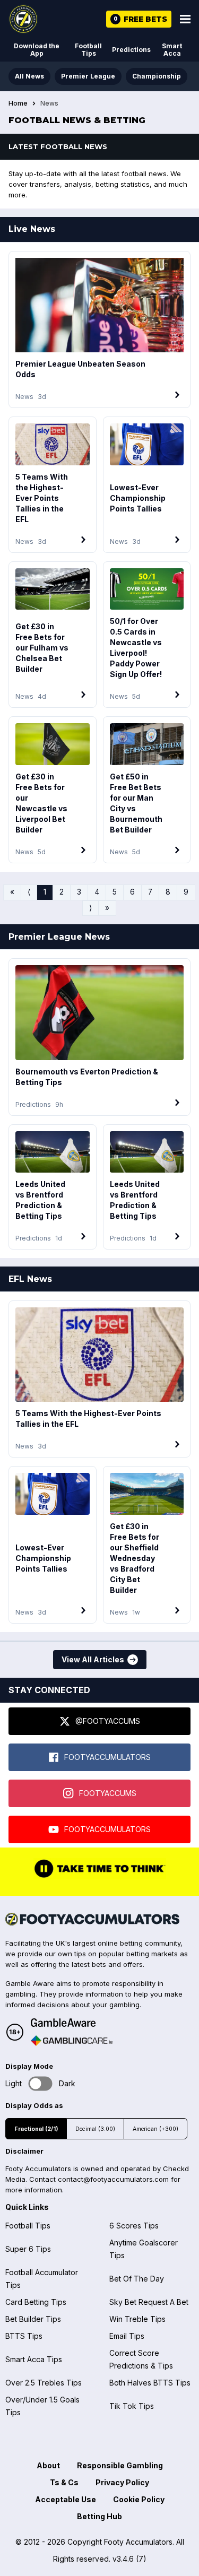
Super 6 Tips (28, 2249)
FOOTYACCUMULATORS (107, 1757)
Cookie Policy (139, 2499)
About (48, 2465)
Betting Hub (99, 2516)
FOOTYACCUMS (108, 1793)
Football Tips (88, 50)
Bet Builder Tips (33, 2319)
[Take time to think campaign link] (100, 1877)
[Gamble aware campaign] (72, 2023)
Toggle (41, 2083)
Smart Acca (172, 50)
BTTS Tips (24, 2336)
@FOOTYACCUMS (108, 1721)
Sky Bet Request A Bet (149, 2302)
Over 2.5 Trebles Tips (44, 2383)
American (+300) (155, 2129)
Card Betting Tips (36, 2302)
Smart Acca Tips (34, 2359)
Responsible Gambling (120, 2465)
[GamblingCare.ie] (72, 2041)
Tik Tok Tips (132, 2406)
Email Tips (127, 2336)
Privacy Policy (122, 2482)
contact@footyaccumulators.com (113, 2179)
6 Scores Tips (134, 2226)
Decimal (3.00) (95, 2129)
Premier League (88, 76)
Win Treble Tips (137, 2319)
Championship (157, 76)
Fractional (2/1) (36, 2129)
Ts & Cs (64, 2482)
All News (29, 76)
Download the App (37, 50)
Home (18, 103)
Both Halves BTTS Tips (150, 2383)
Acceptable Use (66, 2499)
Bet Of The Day (137, 2279)
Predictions (131, 50)
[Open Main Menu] (185, 19)
